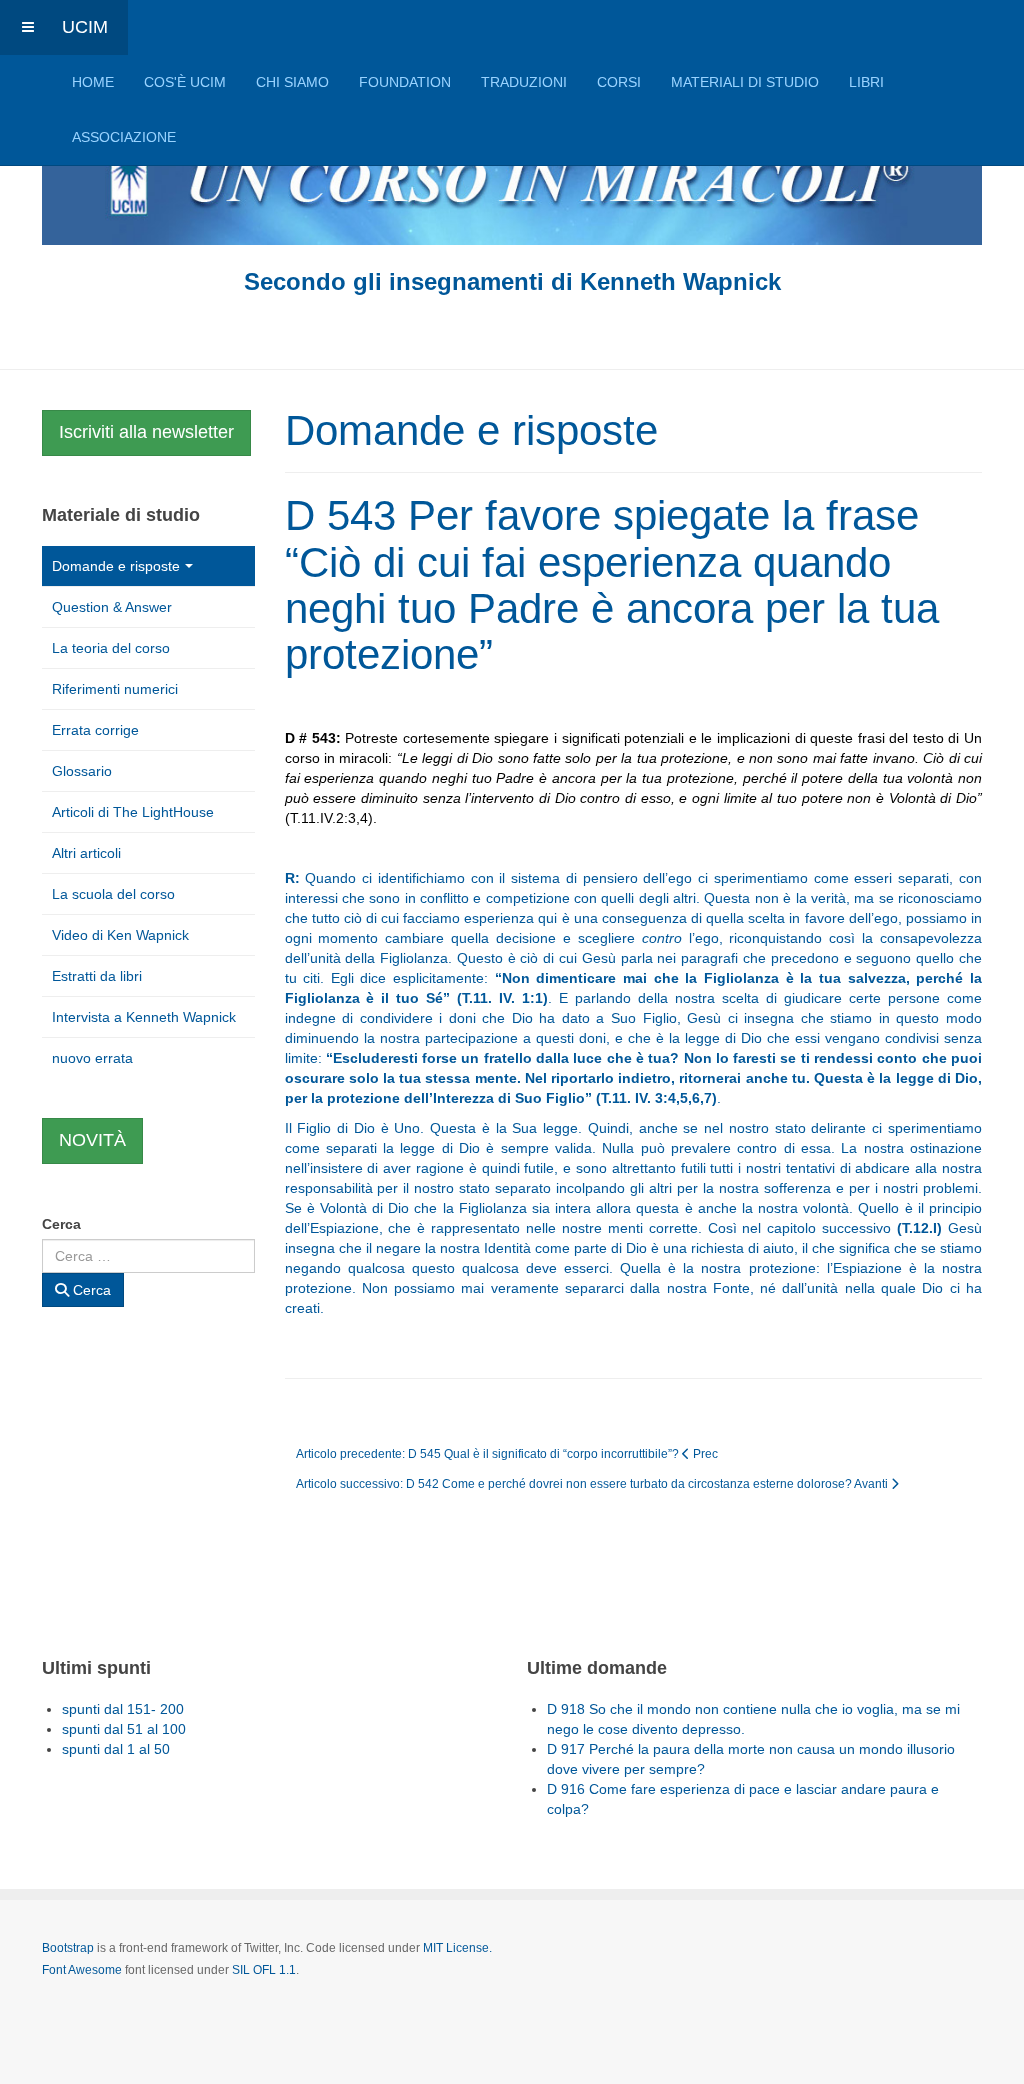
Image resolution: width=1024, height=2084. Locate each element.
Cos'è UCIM (185, 82)
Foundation (405, 82)
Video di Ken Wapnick (120, 935)
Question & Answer (112, 607)
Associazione (124, 137)
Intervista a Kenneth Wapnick (144, 1017)
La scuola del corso (113, 894)
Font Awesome (82, 1970)
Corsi (619, 82)
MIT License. (457, 1948)
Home (93, 82)
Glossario (82, 771)
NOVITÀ (92, 1140)
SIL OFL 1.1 (264, 1970)
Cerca (61, 1224)
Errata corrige (95, 730)
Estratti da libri (97, 976)
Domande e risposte (116, 566)
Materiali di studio (745, 82)
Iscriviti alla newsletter (146, 432)
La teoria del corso (111, 648)
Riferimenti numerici (115, 689)
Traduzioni (524, 82)
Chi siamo (292, 82)
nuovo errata (92, 1058)
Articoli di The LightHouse (133, 812)
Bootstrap (68, 1948)
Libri (866, 82)
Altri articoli (86, 853)
